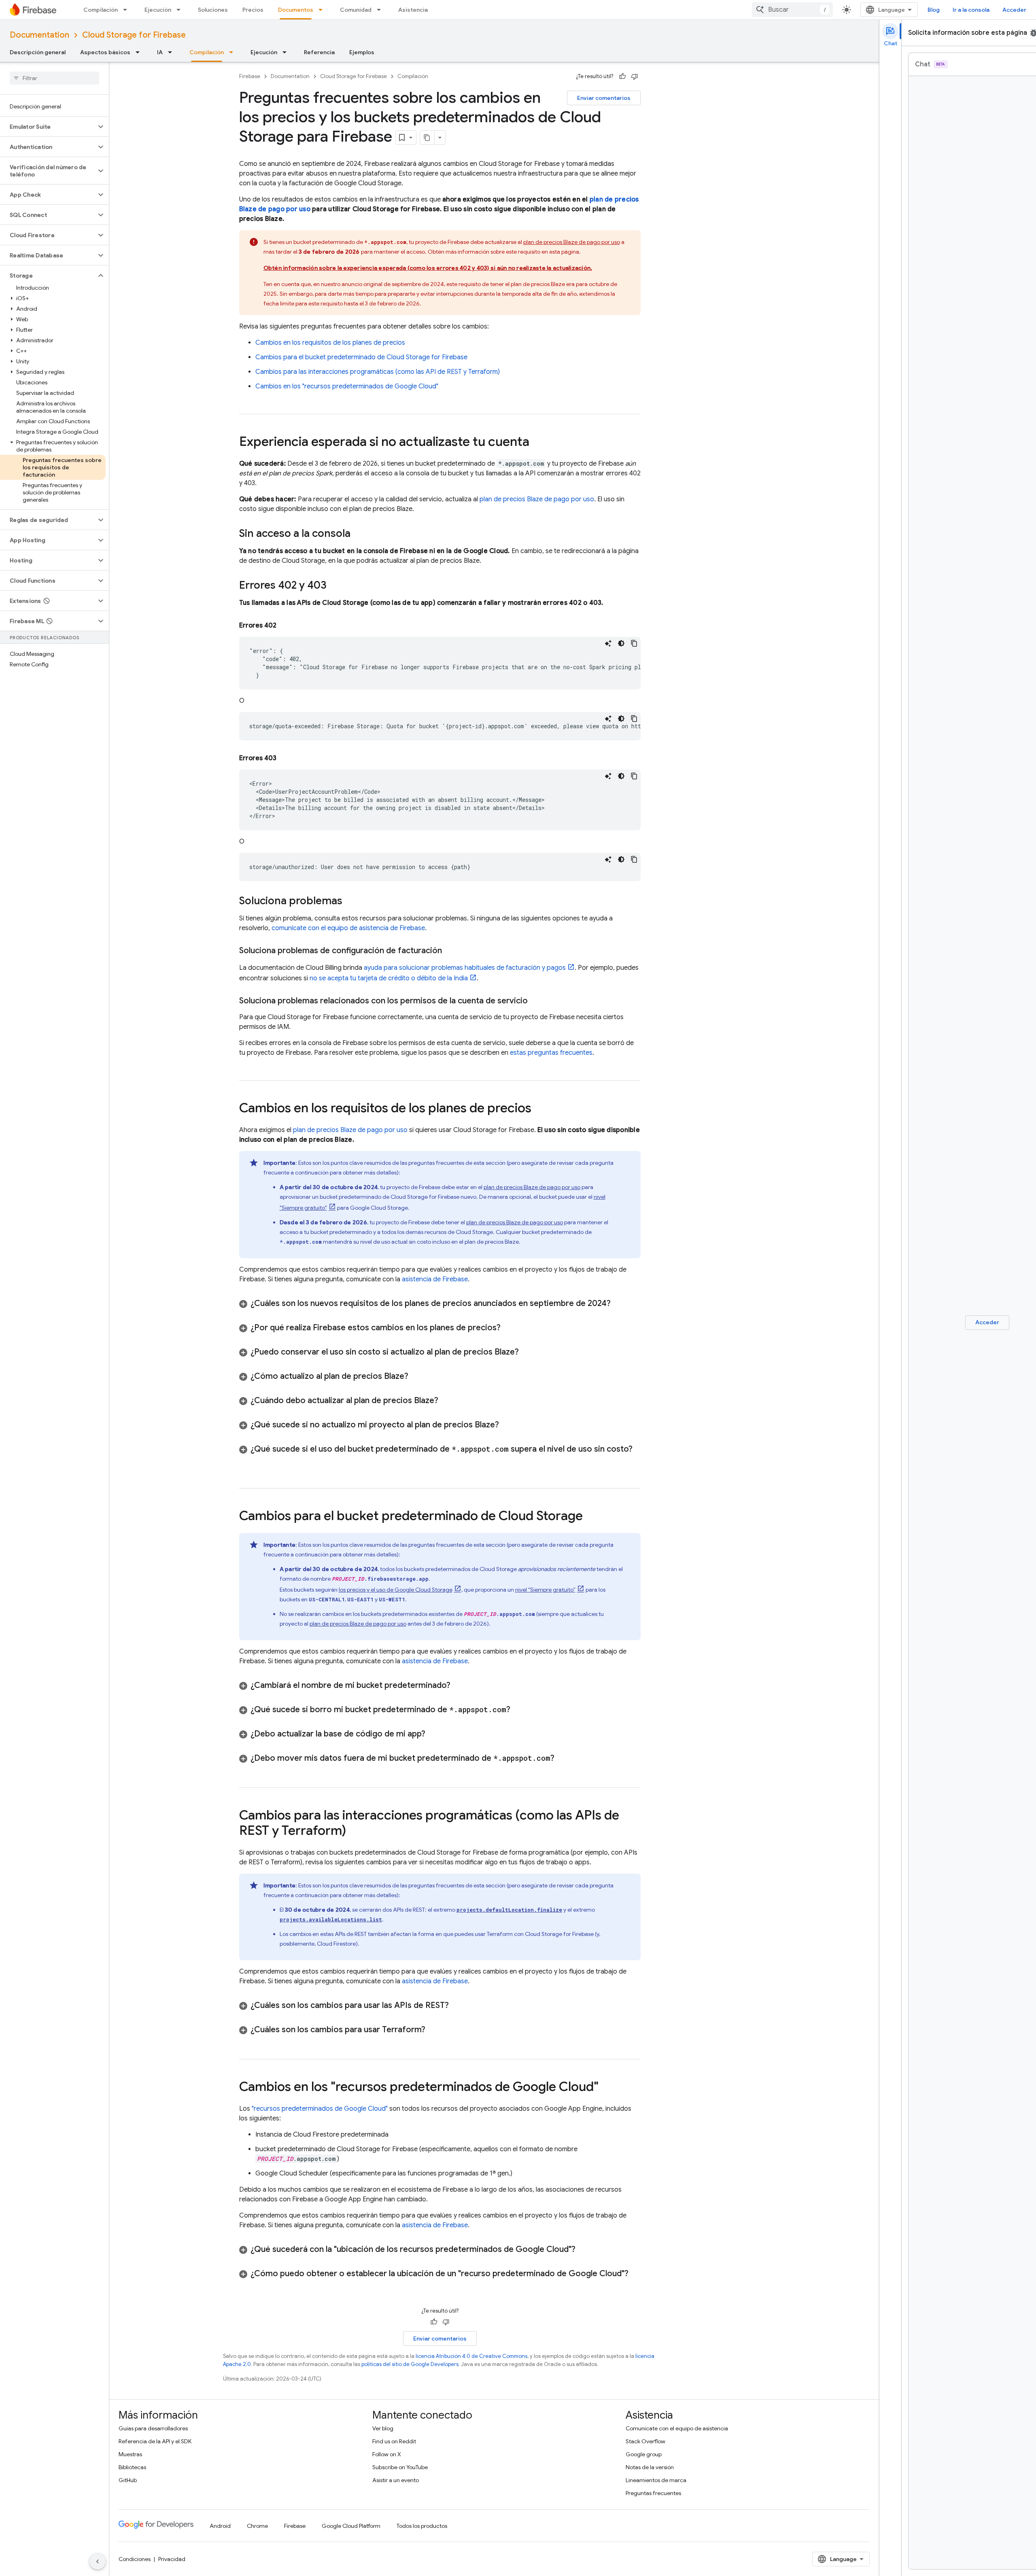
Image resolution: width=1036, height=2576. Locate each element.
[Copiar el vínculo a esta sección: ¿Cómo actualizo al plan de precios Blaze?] (418, 1376)
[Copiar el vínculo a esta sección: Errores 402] (284, 625)
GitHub (128, 2480)
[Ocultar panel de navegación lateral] (98, 2561)
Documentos (296, 10)
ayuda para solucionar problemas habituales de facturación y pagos (465, 968)
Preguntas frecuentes (653, 2493)
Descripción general (38, 52)
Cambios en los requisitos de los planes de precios (330, 343)
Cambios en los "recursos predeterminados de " (347, 386)
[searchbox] (54, 78)
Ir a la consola (971, 10)
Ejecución (158, 10)
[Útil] (622, 76)
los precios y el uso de (396, 1590)
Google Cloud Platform (351, 2526)
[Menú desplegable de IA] (172, 52)
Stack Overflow (645, 2441)
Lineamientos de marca (656, 2480)
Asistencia (413, 10)
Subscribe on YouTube (400, 2467)
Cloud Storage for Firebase (134, 35)
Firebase (250, 76)
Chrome (257, 2526)
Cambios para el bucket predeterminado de (361, 357)
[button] (48, 127)
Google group (644, 2454)
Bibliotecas (132, 2467)
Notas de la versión (650, 2467)
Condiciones (135, 2559)
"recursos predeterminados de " (320, 2109)
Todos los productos (422, 2526)
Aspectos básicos (105, 52)
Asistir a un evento (396, 2480)
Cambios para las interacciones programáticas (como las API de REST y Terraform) (378, 372)
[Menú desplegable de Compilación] (127, 10)
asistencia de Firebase (435, 1279)
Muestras (130, 2454)
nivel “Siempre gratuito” (545, 1590)
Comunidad (356, 10)
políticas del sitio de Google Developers (410, 2364)
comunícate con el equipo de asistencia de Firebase (348, 928)
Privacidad (172, 2559)
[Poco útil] (635, 76)
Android (220, 2526)
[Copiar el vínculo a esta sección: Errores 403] (284, 758)
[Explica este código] (608, 643)
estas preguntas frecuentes (551, 1053)
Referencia (319, 52)
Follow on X (387, 2454)
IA (160, 52)
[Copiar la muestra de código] (634, 643)
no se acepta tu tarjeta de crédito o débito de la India (389, 978)
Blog (934, 10)
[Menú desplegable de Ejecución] (181, 10)
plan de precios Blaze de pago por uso (572, 242)
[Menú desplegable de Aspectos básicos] (140, 52)
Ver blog (383, 2428)
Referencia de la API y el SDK (155, 2441)
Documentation (39, 35)
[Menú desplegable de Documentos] (323, 10)
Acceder (1014, 10)
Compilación (101, 10)
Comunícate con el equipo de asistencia (677, 2428)
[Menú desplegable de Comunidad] (381, 10)
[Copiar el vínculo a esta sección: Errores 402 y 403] (335, 586)
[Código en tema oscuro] (621, 643)
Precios (253, 10)
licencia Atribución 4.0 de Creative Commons (471, 2356)
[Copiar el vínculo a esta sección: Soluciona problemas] (350, 901)
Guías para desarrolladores (153, 2428)
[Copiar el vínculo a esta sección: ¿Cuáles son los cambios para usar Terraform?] (435, 2030)
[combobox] (792, 10)
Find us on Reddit (394, 2441)
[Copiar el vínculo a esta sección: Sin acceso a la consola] (359, 534)
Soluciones (213, 10)
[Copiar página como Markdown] (427, 138)
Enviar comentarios (604, 98)
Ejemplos (362, 52)
